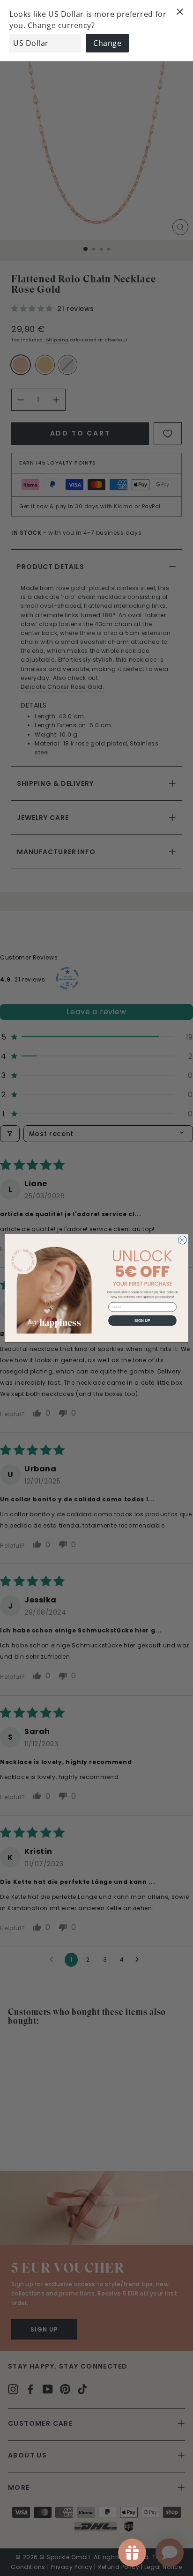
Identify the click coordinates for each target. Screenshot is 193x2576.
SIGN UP (142, 1320)
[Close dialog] (182, 1240)
